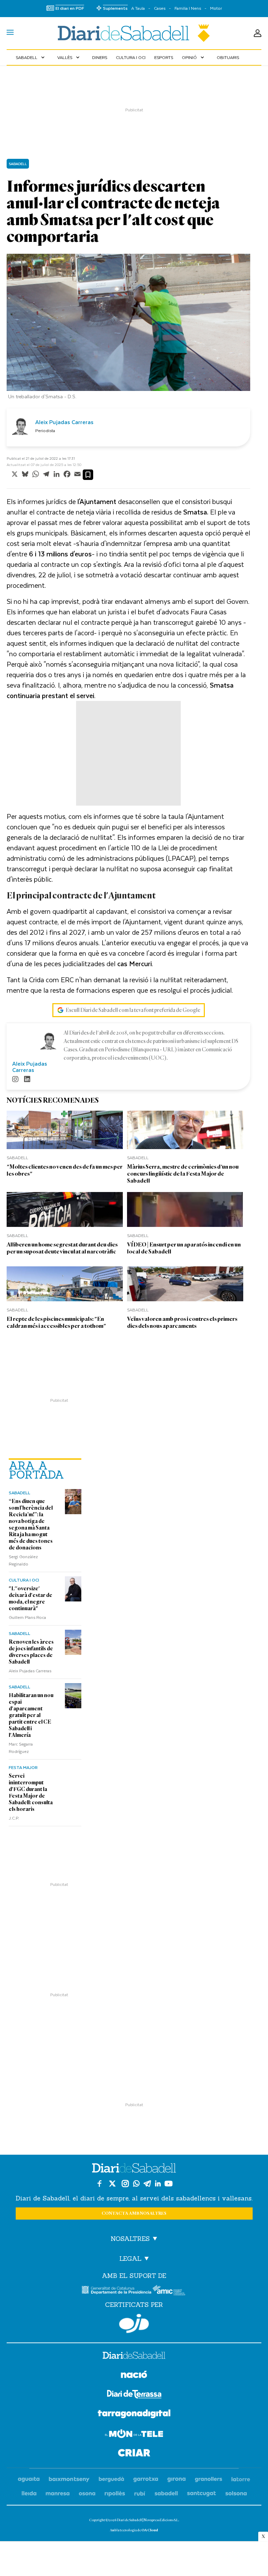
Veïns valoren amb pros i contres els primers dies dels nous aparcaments (182, 1322)
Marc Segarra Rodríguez (21, 1748)
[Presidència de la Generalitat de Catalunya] (117, 2290)
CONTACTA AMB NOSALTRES (134, 2214)
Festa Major (23, 1767)
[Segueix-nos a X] (112, 2183)
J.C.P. (14, 1818)
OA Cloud (150, 2530)
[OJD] (134, 2323)
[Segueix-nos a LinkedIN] (158, 2183)
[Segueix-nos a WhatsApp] (136, 2183)
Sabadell (31, 57)
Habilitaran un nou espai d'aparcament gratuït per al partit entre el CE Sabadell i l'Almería (31, 1715)
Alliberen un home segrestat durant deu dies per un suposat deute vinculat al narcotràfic (62, 1248)
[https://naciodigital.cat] (134, 2375)
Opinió (194, 57)
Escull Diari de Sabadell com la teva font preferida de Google (133, 1010)
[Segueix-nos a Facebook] (99, 2183)
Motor (216, 8)
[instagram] (15, 1080)
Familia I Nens (188, 8)
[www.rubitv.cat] (140, 2494)
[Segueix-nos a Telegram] (147, 2183)
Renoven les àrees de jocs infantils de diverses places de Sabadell (31, 1652)
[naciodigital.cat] (69, 2479)
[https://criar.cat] (134, 2454)
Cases (160, 8)
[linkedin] (27, 1080)
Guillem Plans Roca (27, 1617)
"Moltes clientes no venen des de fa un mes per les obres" (65, 1170)
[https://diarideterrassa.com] (134, 2395)
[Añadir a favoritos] (88, 475)
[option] (128, 328)
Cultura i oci (131, 57)
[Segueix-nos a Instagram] (125, 2183)
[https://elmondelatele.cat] (134, 2435)
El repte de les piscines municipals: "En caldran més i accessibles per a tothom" (56, 1322)
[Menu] (10, 33)
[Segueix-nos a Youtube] (169, 2183)
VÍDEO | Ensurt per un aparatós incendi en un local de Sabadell (184, 1248)
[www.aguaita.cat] (29, 2479)
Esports (164, 57)
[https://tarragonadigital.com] (134, 2415)
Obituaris (228, 57)
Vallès (69, 57)
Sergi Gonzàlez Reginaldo (23, 1560)
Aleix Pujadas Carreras (30, 1671)
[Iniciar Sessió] (258, 33)
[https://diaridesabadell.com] (134, 2356)
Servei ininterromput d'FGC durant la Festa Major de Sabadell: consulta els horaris (31, 1793)
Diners (100, 57)
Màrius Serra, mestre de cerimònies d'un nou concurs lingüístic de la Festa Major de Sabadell (183, 1174)
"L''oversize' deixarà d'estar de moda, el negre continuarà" (31, 1598)
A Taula (138, 8)
